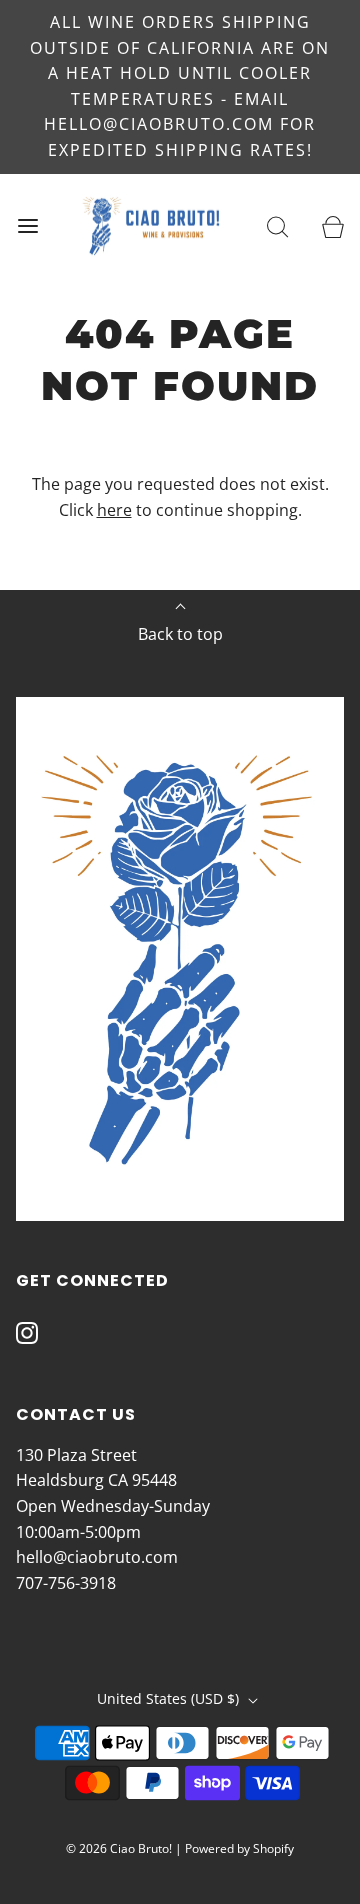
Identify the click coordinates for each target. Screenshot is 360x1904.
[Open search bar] (277, 225)
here (114, 510)
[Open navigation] (27, 225)
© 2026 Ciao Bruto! (119, 1848)
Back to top (180, 634)
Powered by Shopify (239, 1848)
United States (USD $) (170, 1698)
